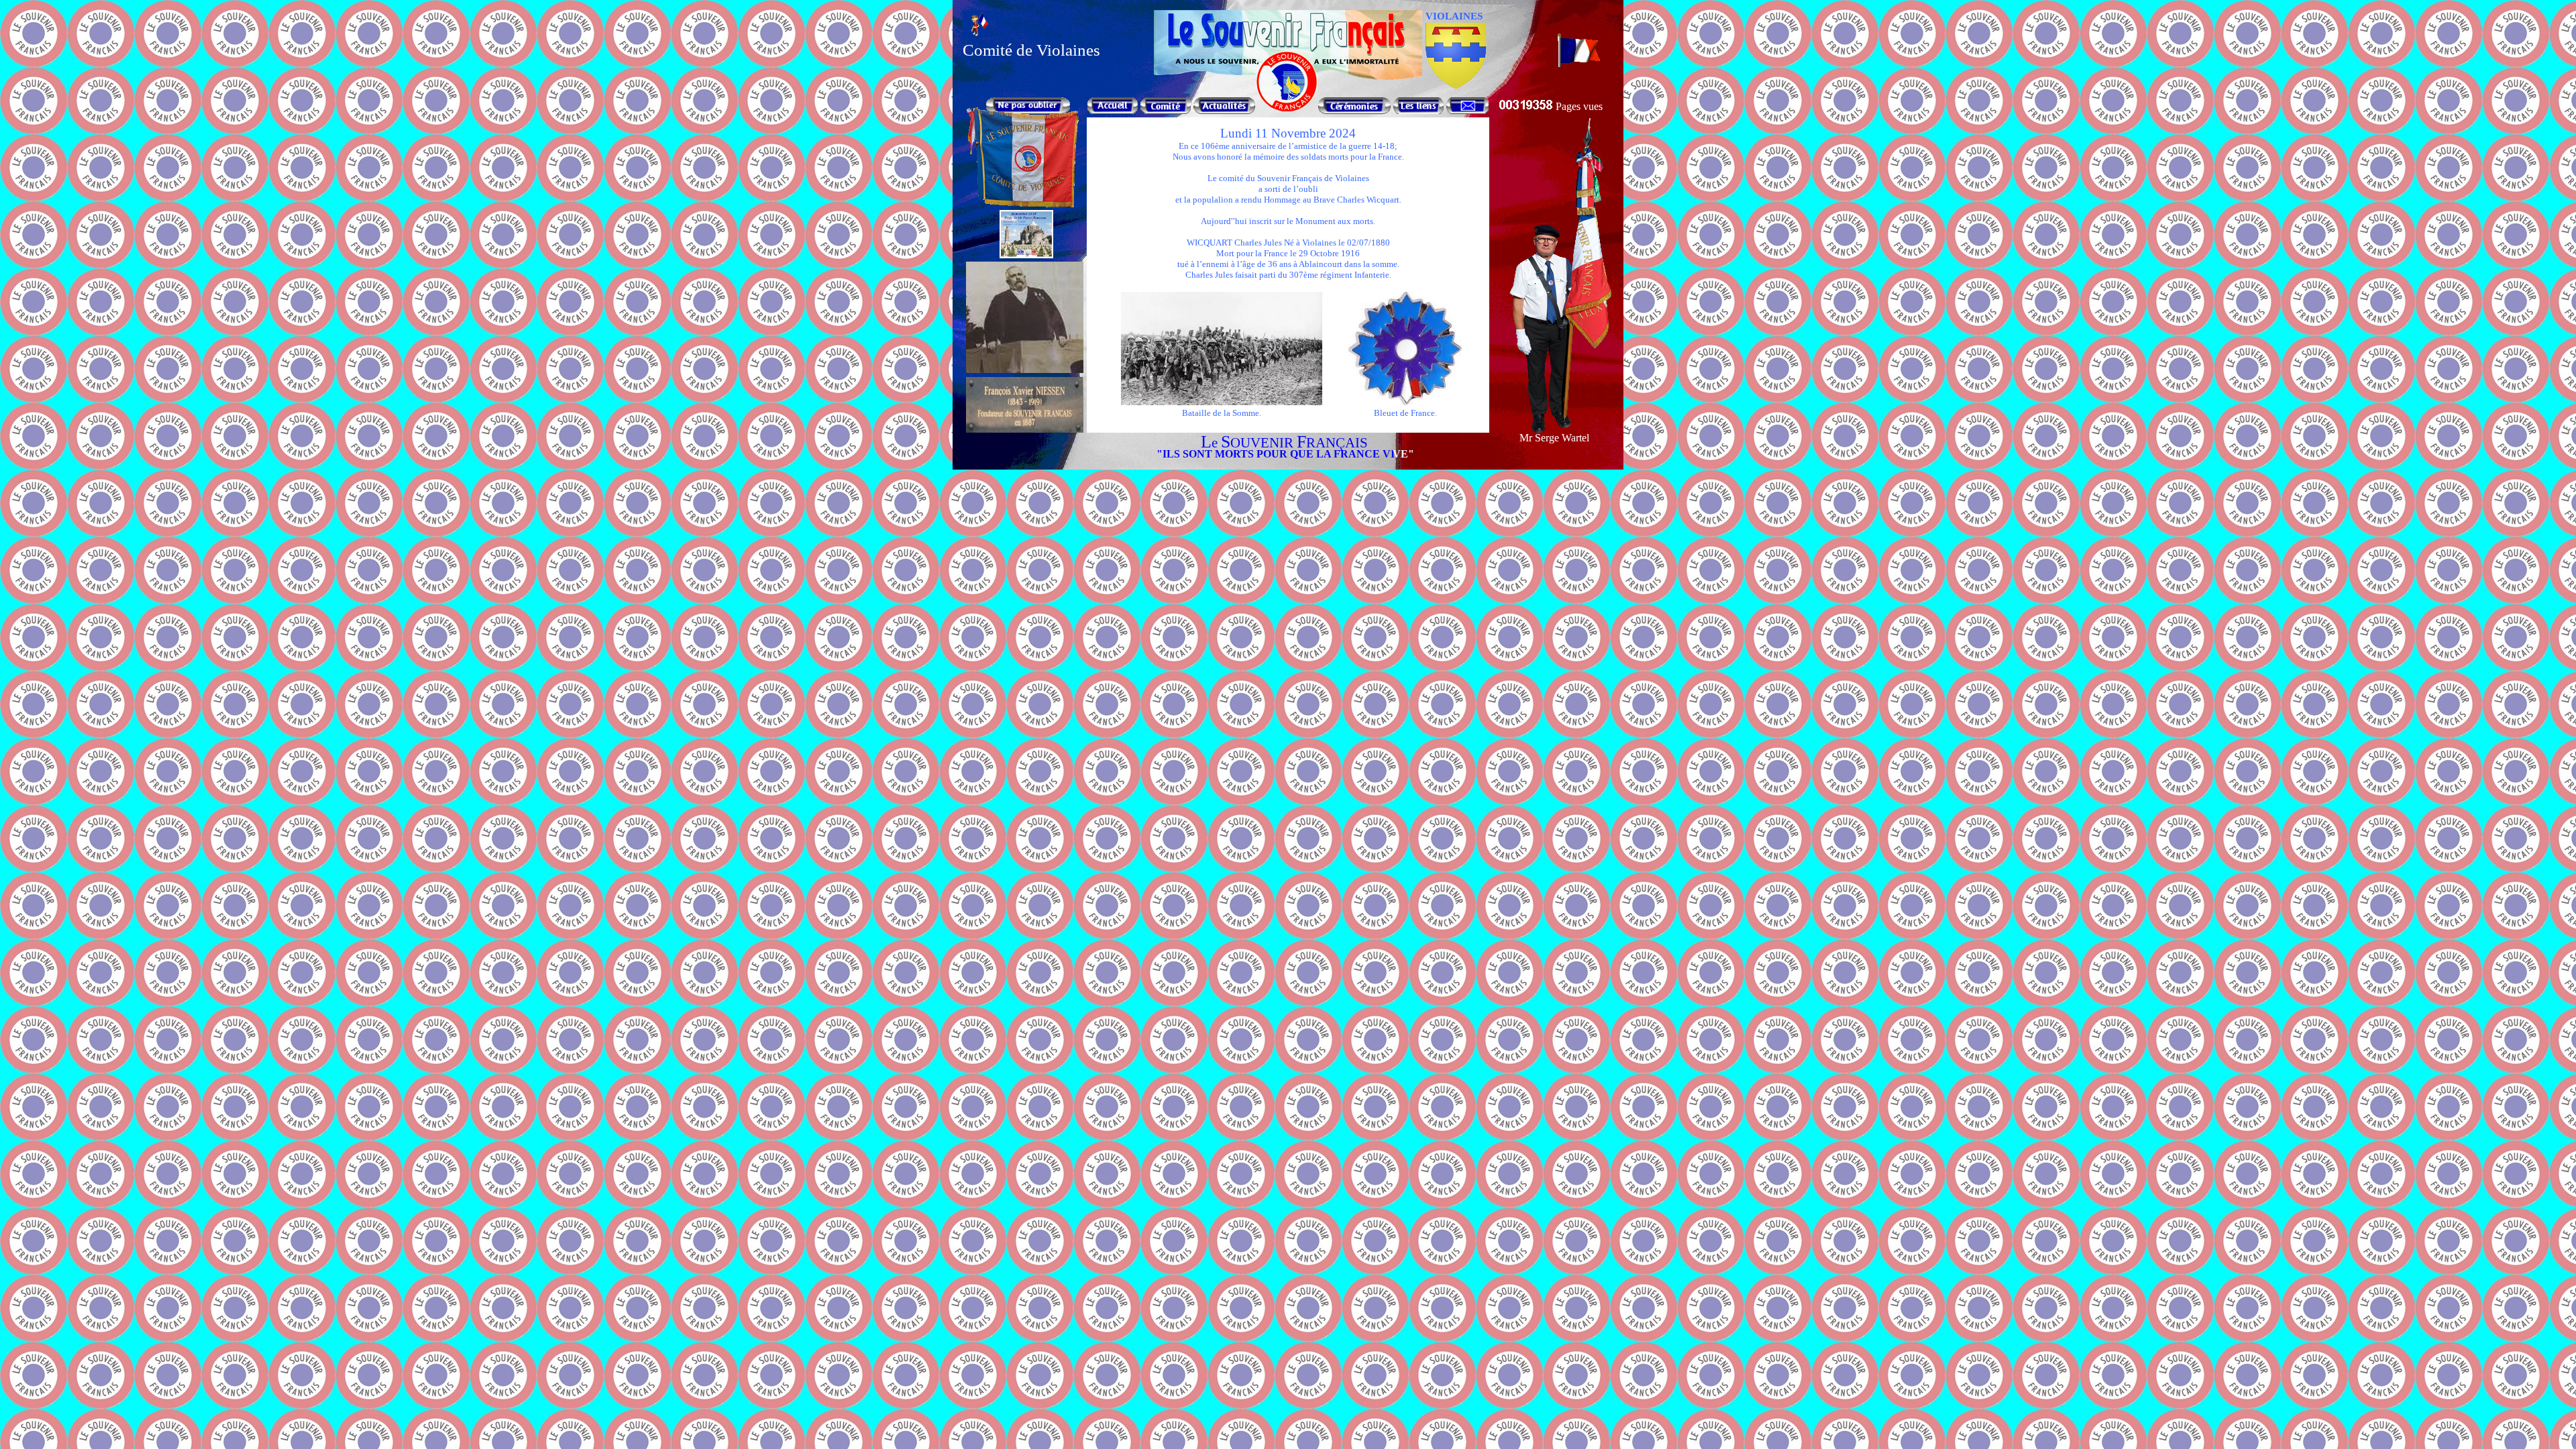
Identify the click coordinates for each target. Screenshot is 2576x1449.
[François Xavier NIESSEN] (1025, 429)
